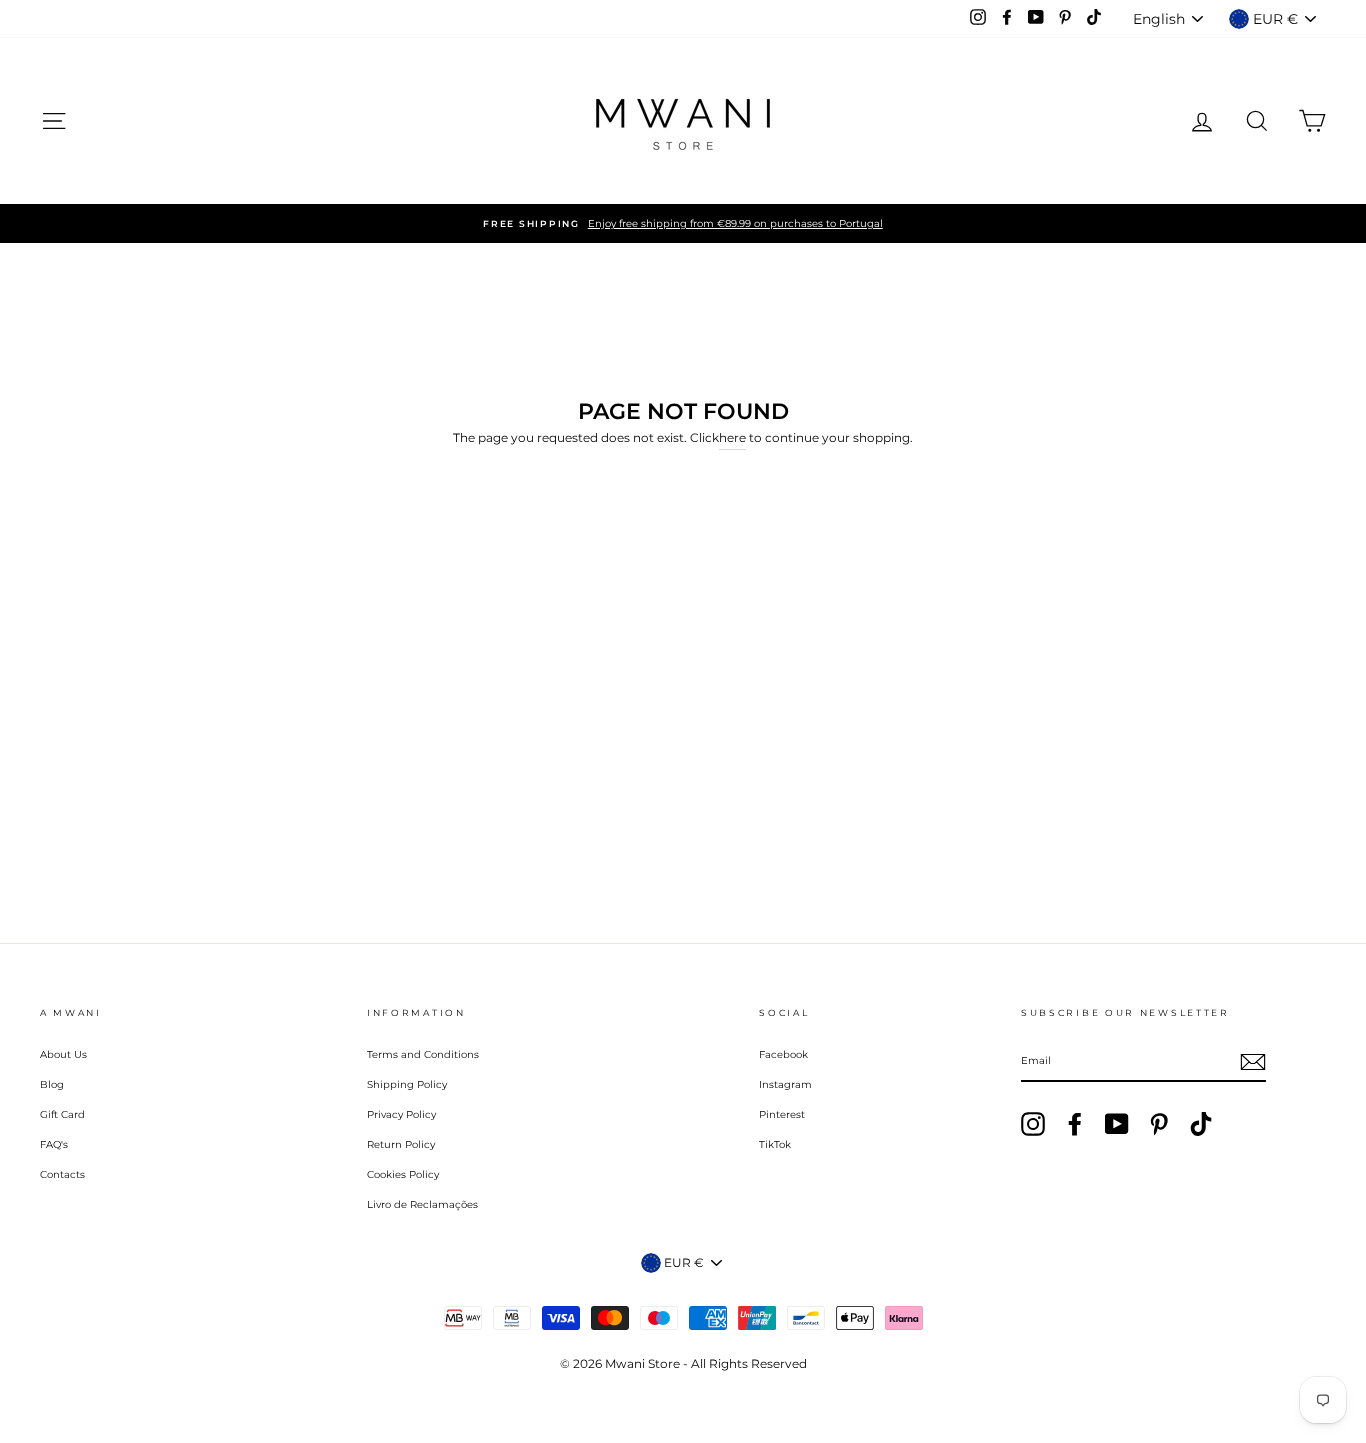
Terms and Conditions (423, 1054)
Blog (52, 1084)
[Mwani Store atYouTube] (1117, 1124)
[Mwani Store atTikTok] (1201, 1124)
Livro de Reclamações (422, 1204)
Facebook (783, 1054)
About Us (63, 1054)
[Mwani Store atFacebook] (1075, 1124)
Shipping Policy (407, 1084)
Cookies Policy (403, 1174)
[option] (683, 223)
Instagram (785, 1084)
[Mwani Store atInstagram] (1033, 1124)
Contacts (62, 1174)
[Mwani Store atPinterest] (1159, 1124)
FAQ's (54, 1144)
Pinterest (782, 1114)
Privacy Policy (401, 1114)
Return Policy (401, 1144)
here (732, 437)
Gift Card (62, 1114)
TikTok (775, 1144)
